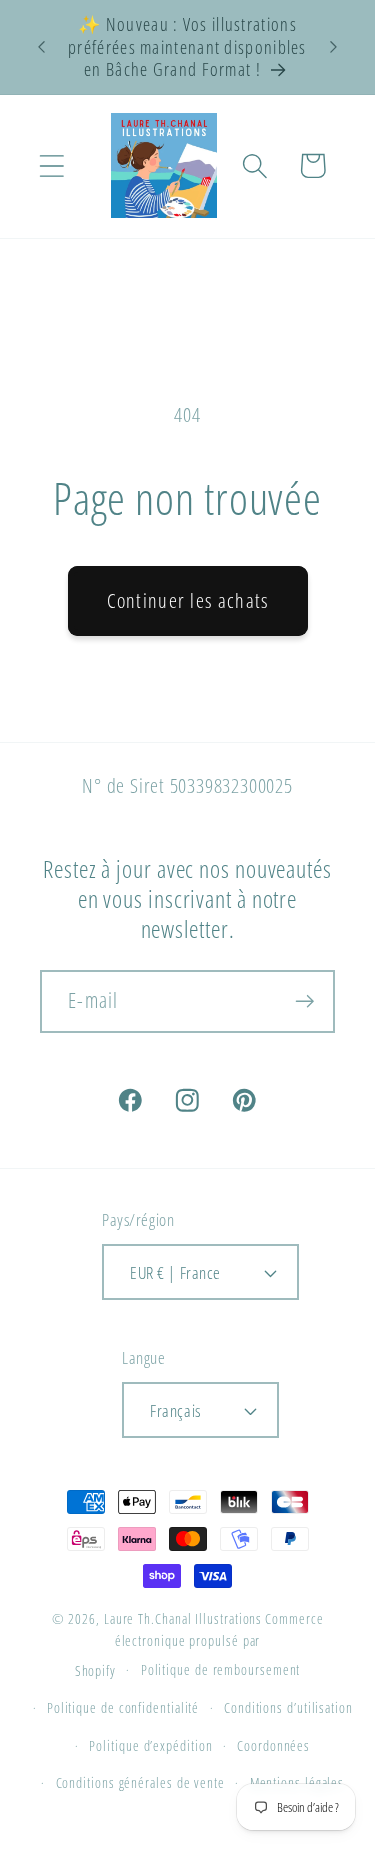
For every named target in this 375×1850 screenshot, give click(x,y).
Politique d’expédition (150, 1745)
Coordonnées (273, 1745)
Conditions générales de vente (140, 1782)
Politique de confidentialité (123, 1707)
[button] (51, 165)
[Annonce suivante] (334, 47)
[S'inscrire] (304, 1001)
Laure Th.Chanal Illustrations (183, 1618)
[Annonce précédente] (42, 47)
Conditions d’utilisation (288, 1707)
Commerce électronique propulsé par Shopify (199, 1644)
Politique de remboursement (221, 1669)
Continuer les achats (188, 600)
